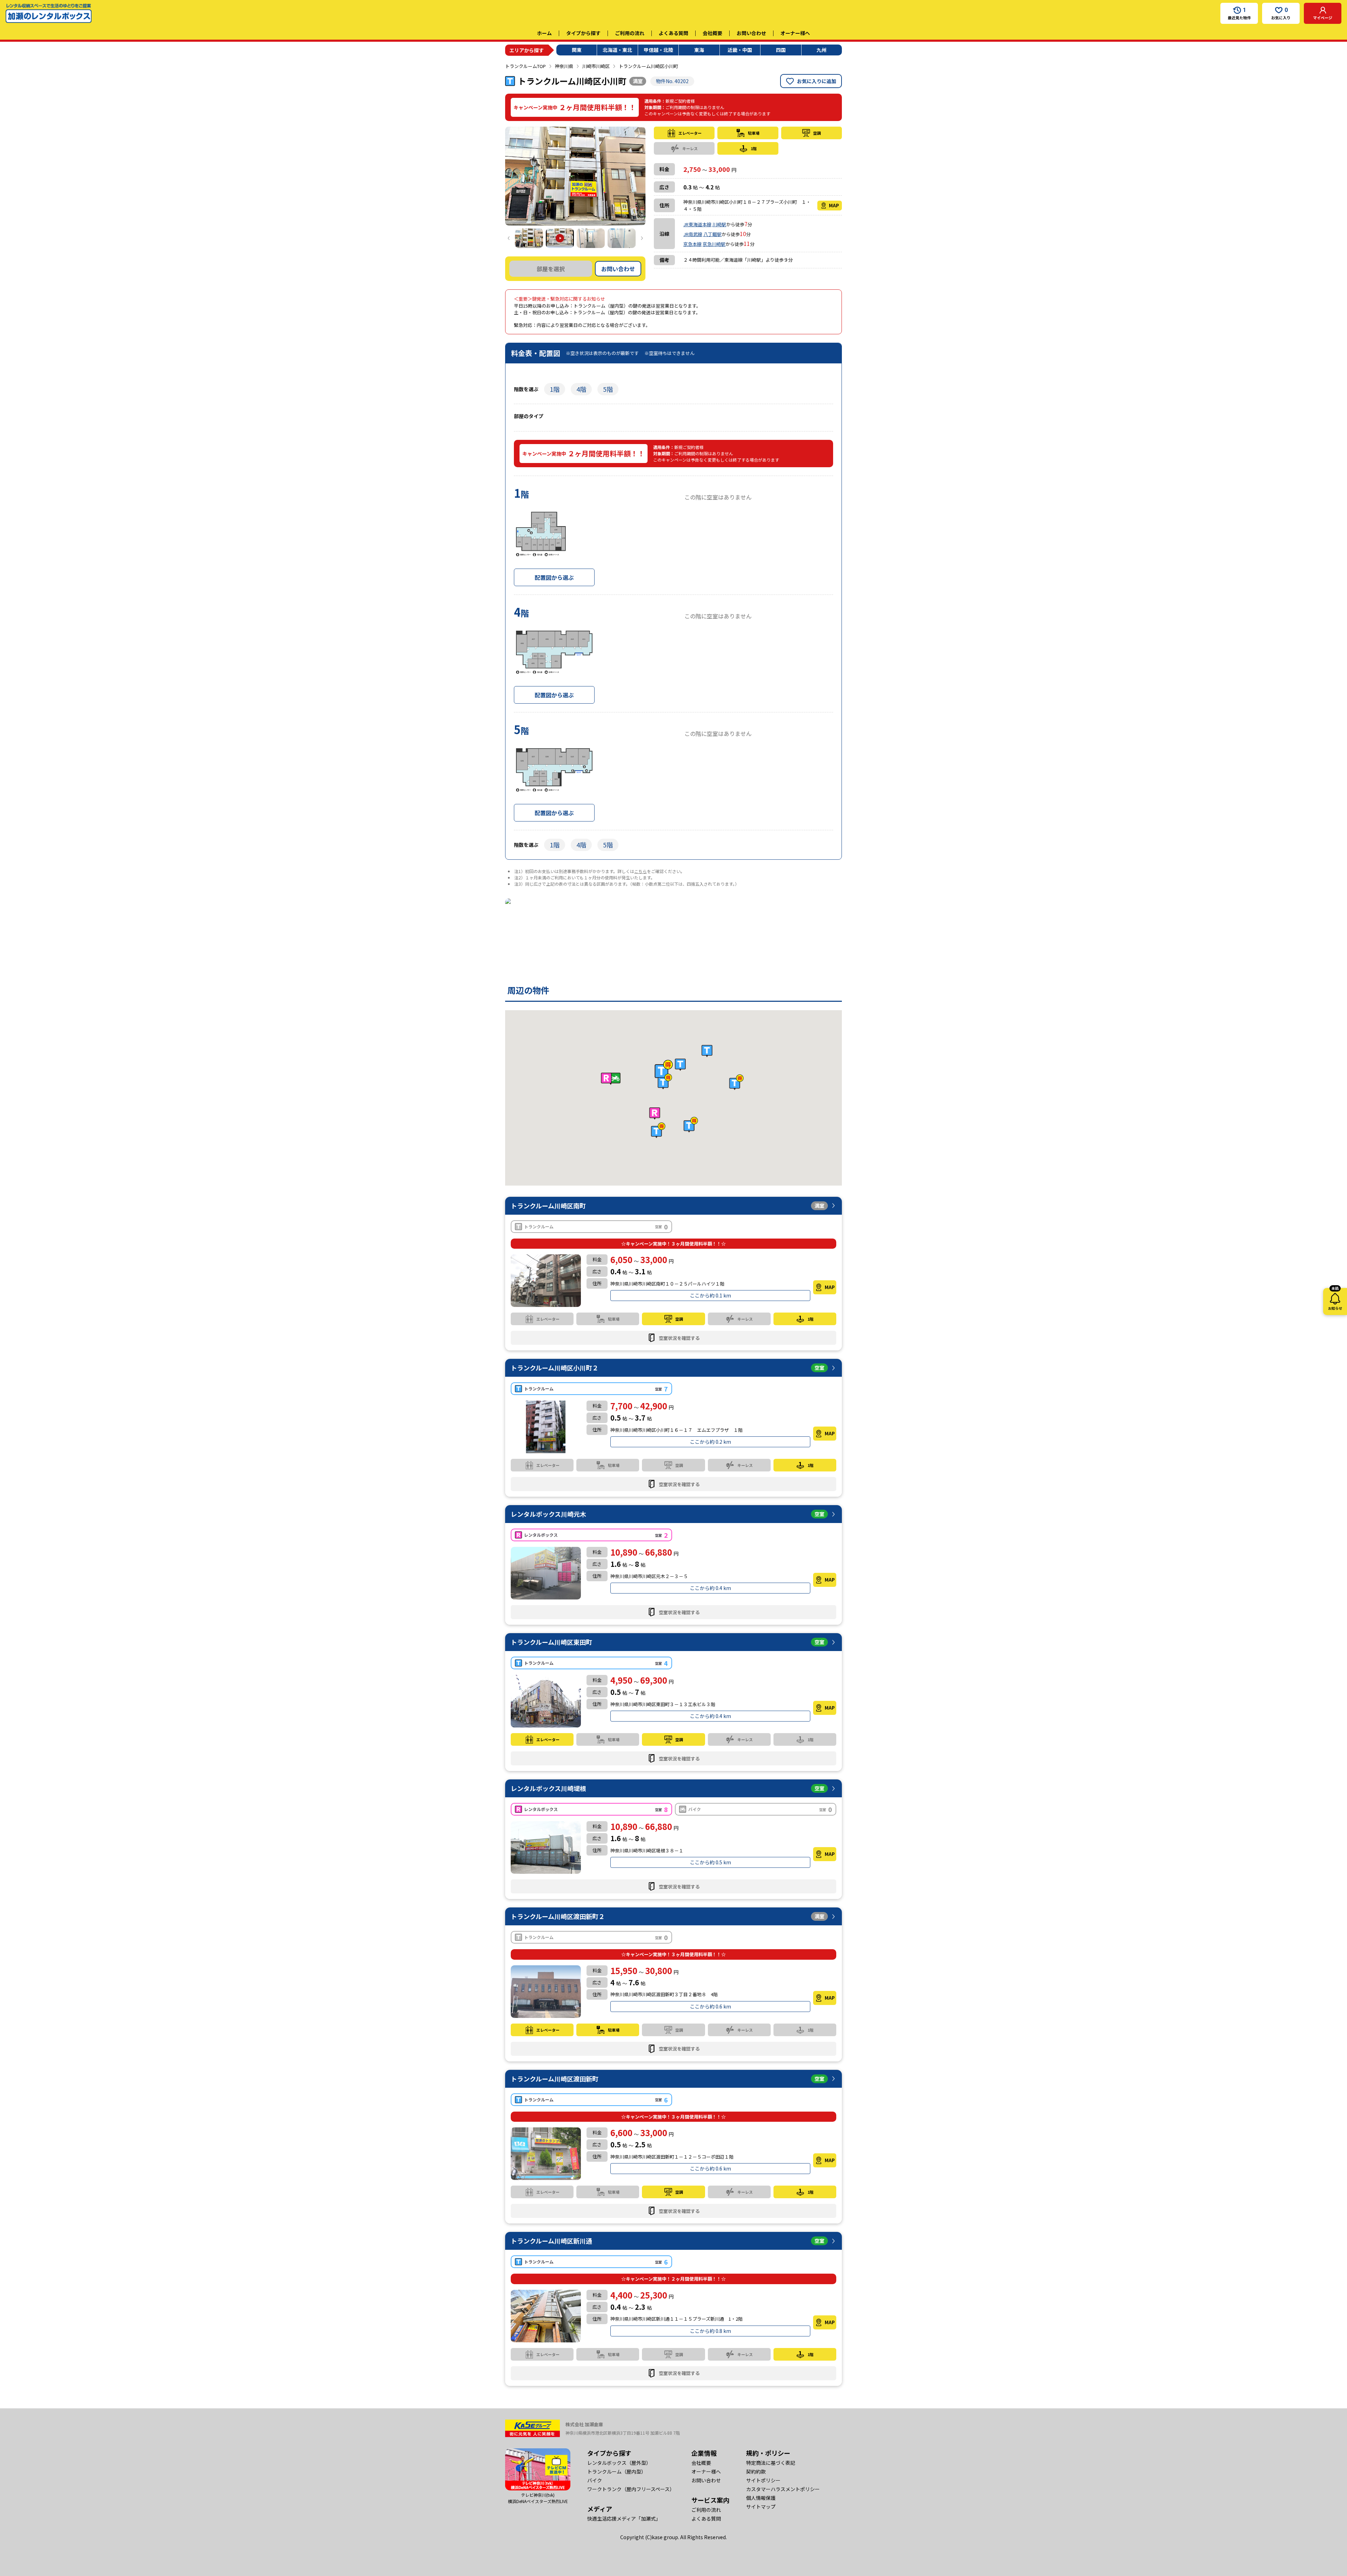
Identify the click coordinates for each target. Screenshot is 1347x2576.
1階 (555, 389)
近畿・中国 (740, 50)
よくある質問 (673, 33)
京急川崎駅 (714, 244)
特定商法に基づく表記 (771, 2463)
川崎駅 (719, 224)
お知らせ (1335, 1299)
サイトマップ (761, 2507)
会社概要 (712, 33)
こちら (641, 871)
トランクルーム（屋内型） (617, 2471)
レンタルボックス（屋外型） (619, 2463)
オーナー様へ (795, 33)
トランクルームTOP (525, 66)
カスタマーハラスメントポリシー (783, 2489)
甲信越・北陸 (658, 50)
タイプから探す (583, 33)
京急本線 (692, 244)
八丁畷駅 (712, 234)
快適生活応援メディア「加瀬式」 (624, 2518)
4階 (581, 389)
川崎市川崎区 (596, 66)
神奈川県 (564, 66)
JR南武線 (693, 234)
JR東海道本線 (697, 224)
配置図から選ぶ (554, 577)
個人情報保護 (761, 2498)
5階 (608, 389)
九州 (822, 50)
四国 (781, 50)
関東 (577, 50)
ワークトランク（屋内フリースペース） (631, 2489)
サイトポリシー (763, 2480)
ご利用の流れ (630, 33)
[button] (664, 1070)
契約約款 (756, 2471)
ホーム (544, 33)
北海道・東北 (617, 50)
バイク (595, 2480)
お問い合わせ (751, 33)
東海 (699, 50)
